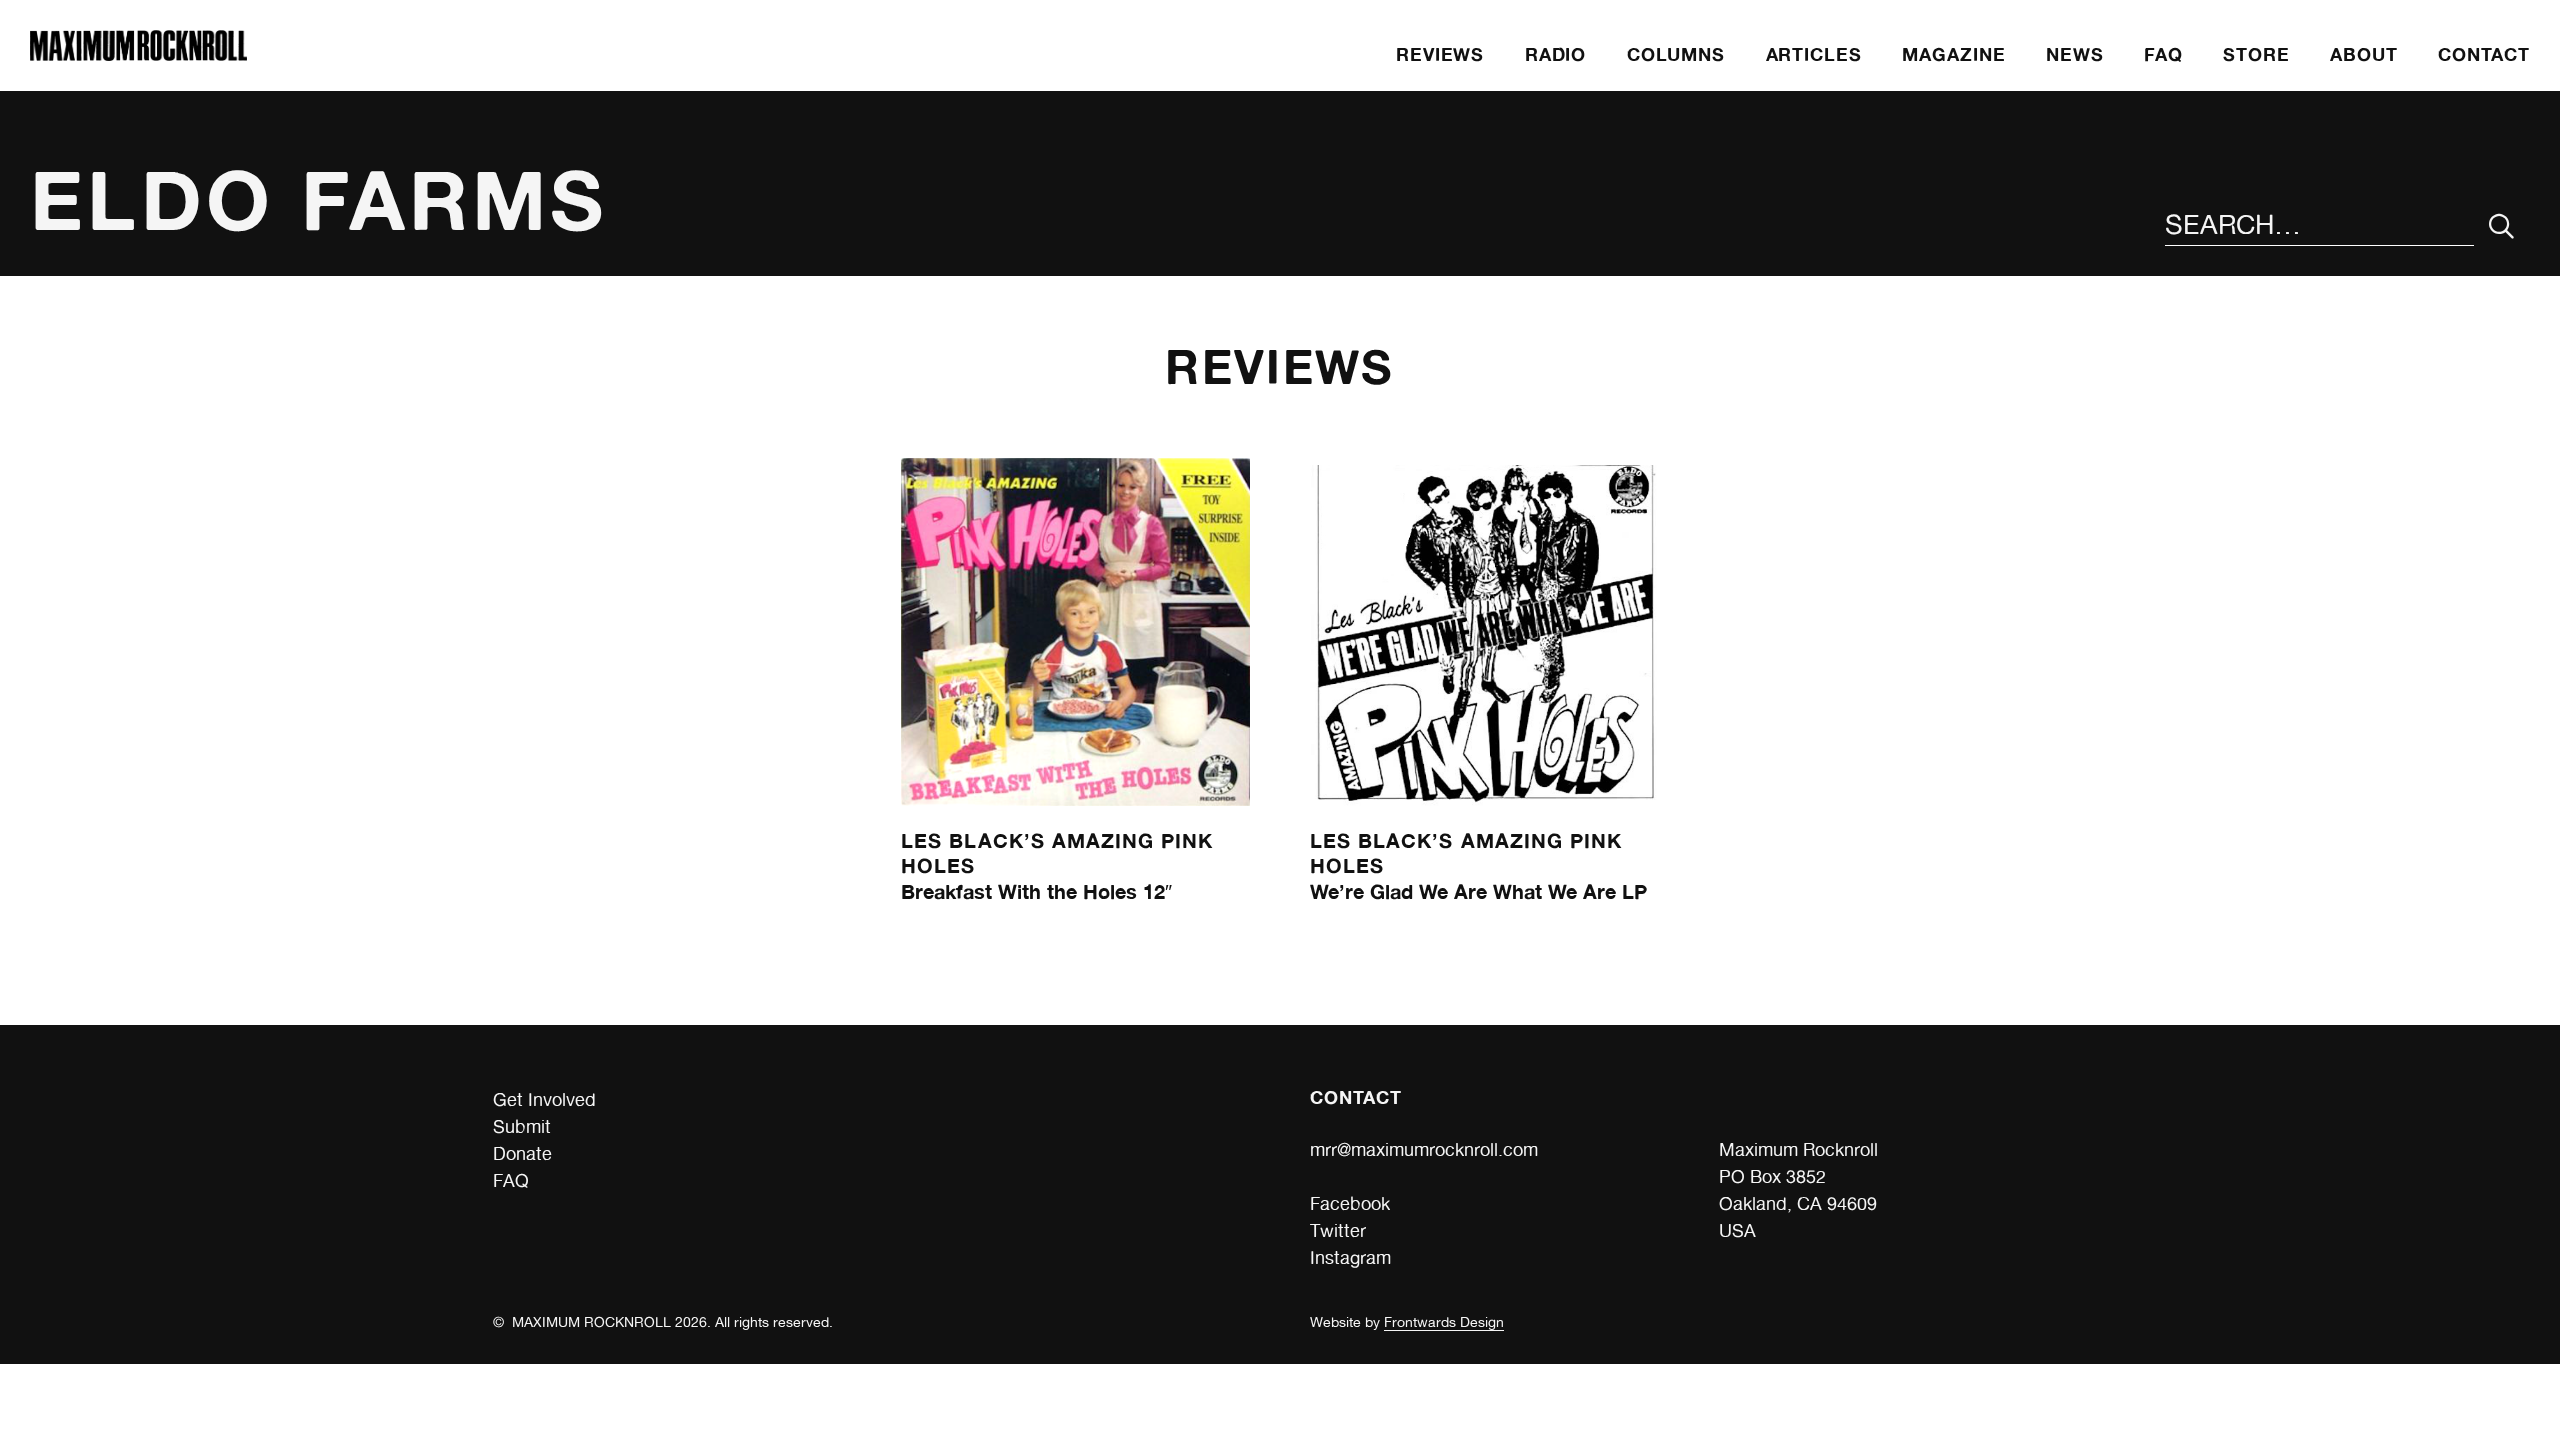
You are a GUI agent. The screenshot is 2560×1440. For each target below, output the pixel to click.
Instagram (1350, 1257)
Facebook (1350, 1203)
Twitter (1338, 1230)
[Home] (138, 54)
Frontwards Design (1444, 1322)
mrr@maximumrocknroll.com (1424, 1149)
